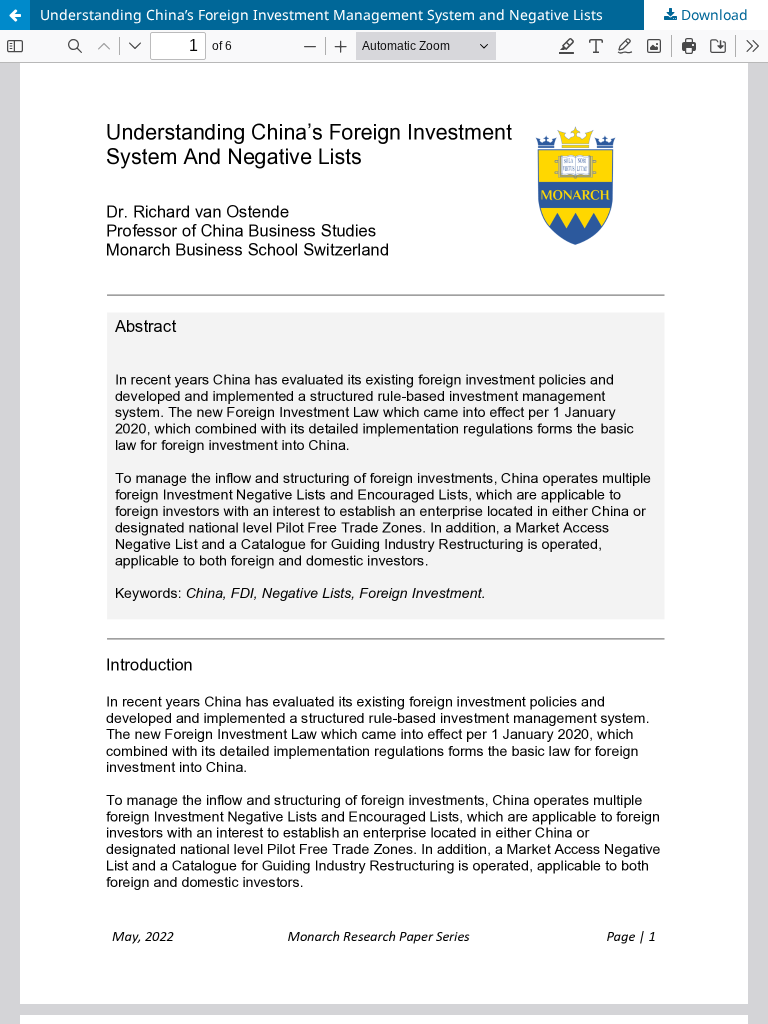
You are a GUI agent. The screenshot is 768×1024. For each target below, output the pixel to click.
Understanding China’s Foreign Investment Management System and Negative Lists (321, 14)
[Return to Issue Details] (15, 15)
